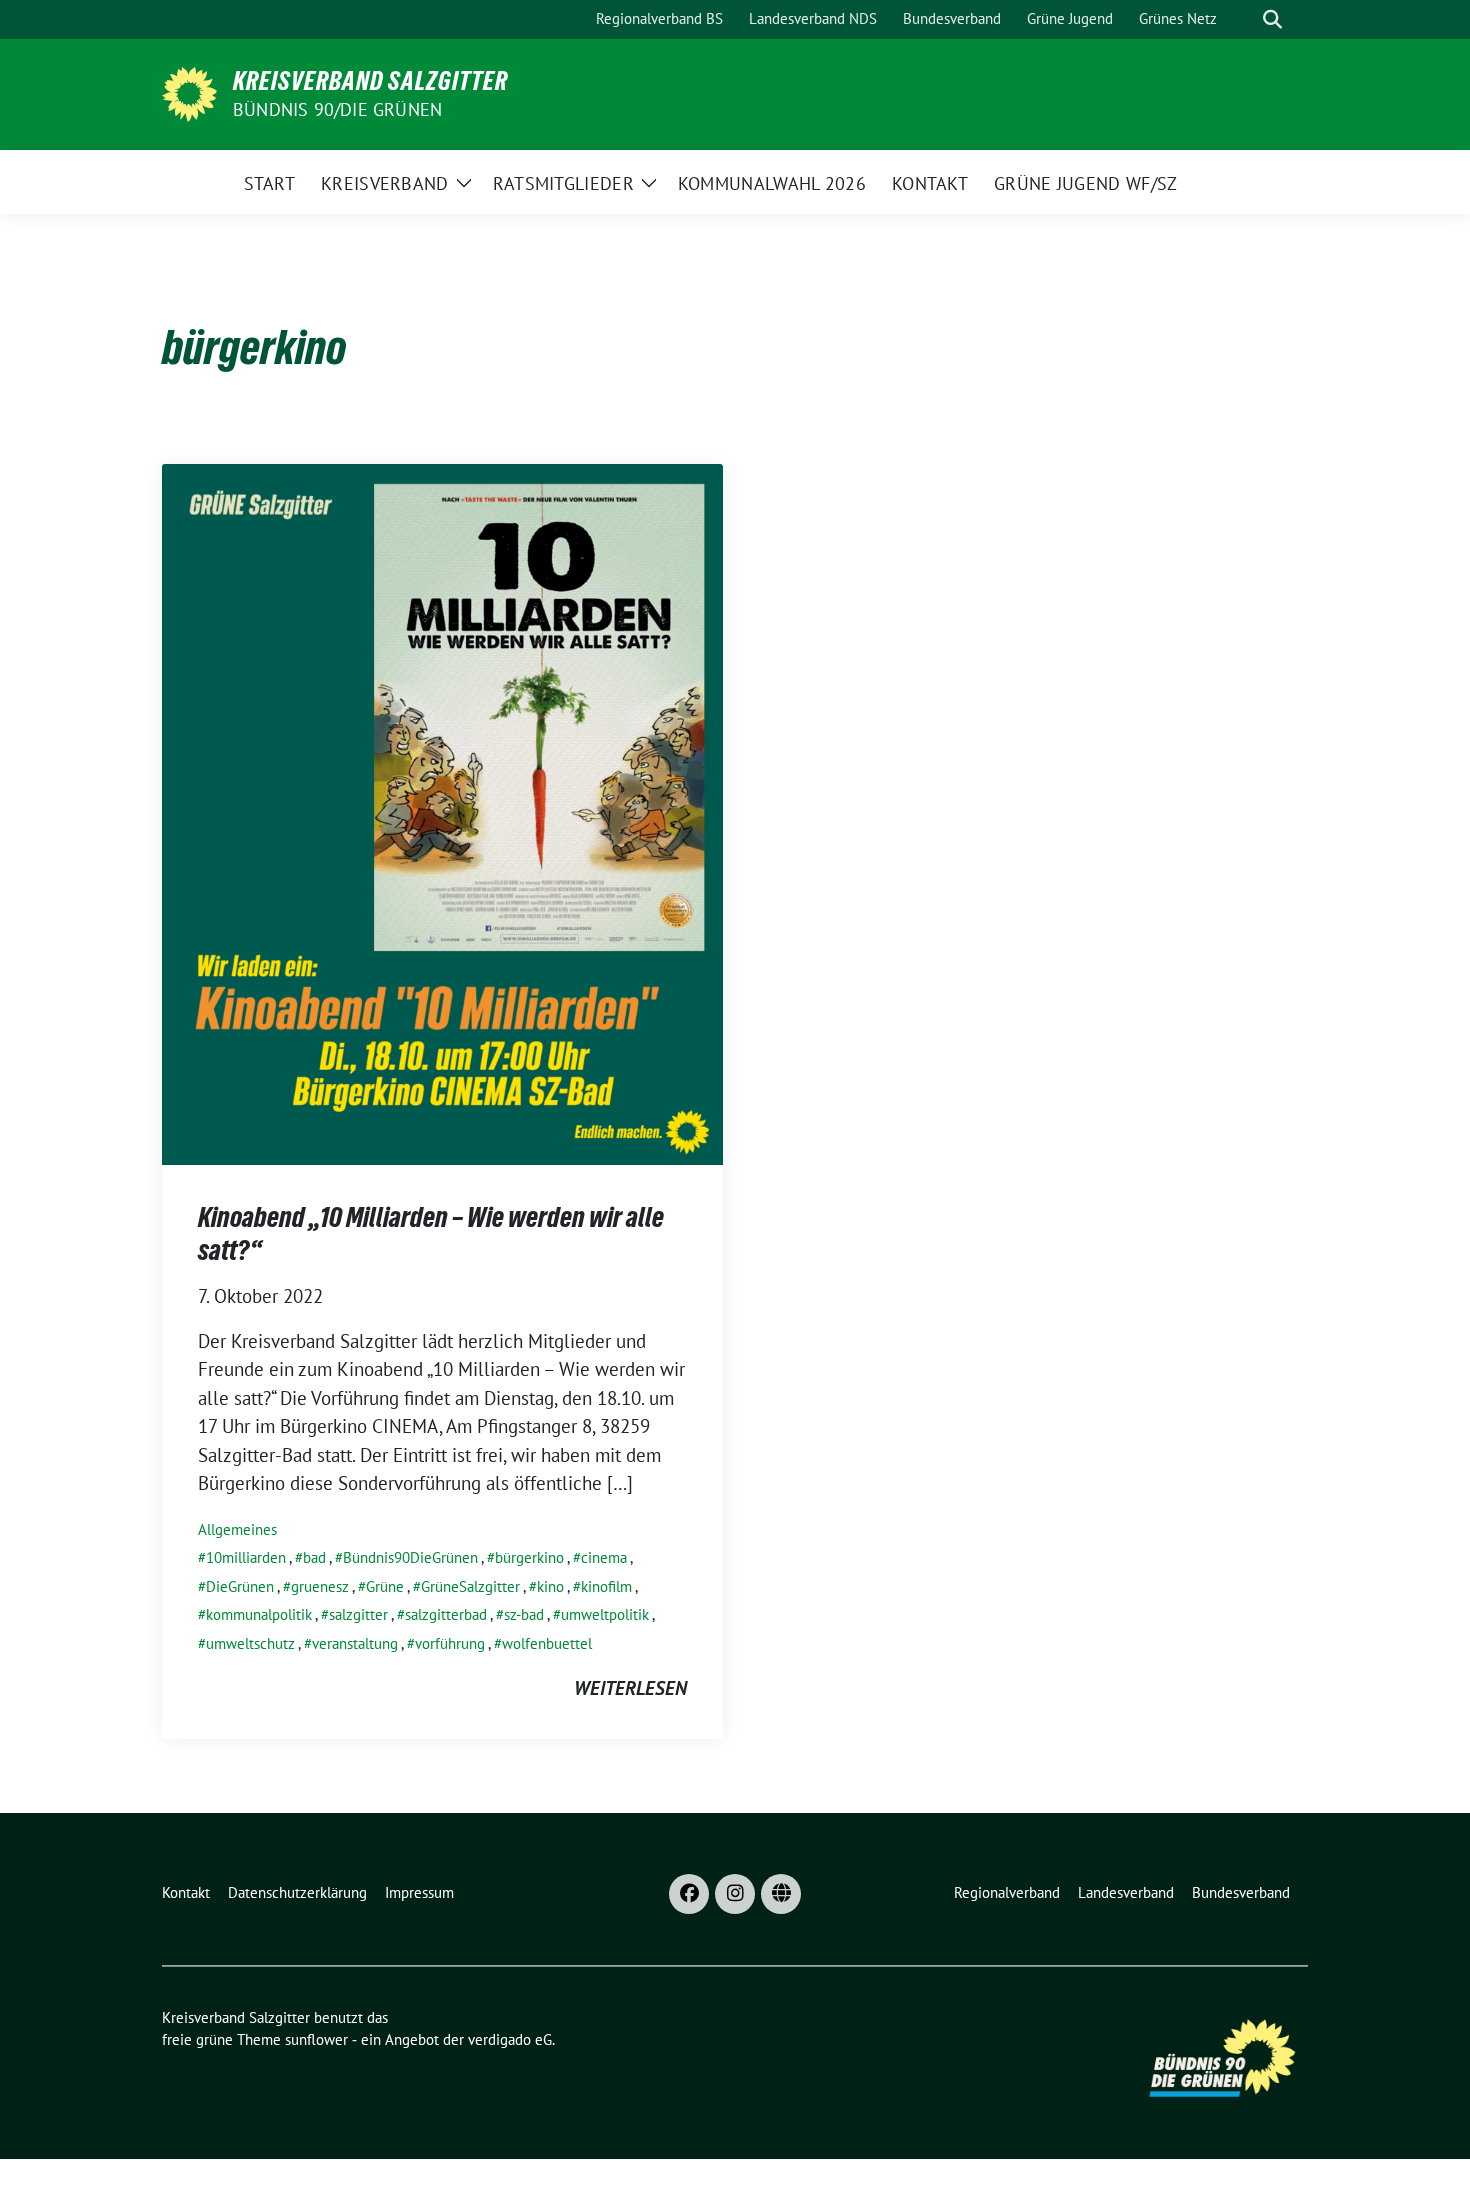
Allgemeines (237, 1529)
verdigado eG (510, 2039)
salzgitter (358, 1614)
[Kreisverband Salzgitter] (189, 92)
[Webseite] (781, 1894)
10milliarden (246, 1557)
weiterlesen (630, 1688)
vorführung (450, 1643)
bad (314, 1557)
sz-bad (524, 1614)
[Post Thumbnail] (442, 812)
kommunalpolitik (259, 1614)
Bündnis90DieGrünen (410, 1557)
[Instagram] (735, 1894)
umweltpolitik (605, 1614)
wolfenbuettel (547, 1643)
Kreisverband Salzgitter (370, 81)
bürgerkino (529, 1557)
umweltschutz (250, 1643)
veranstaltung (355, 1643)
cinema (604, 1557)
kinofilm (606, 1586)
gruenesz (320, 1586)
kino (550, 1586)
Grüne (385, 1586)
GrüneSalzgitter (470, 1586)
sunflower (316, 2039)
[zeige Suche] (1272, 19)
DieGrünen (240, 1586)
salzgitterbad (446, 1614)
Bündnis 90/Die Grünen (337, 109)
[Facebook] (689, 1894)
